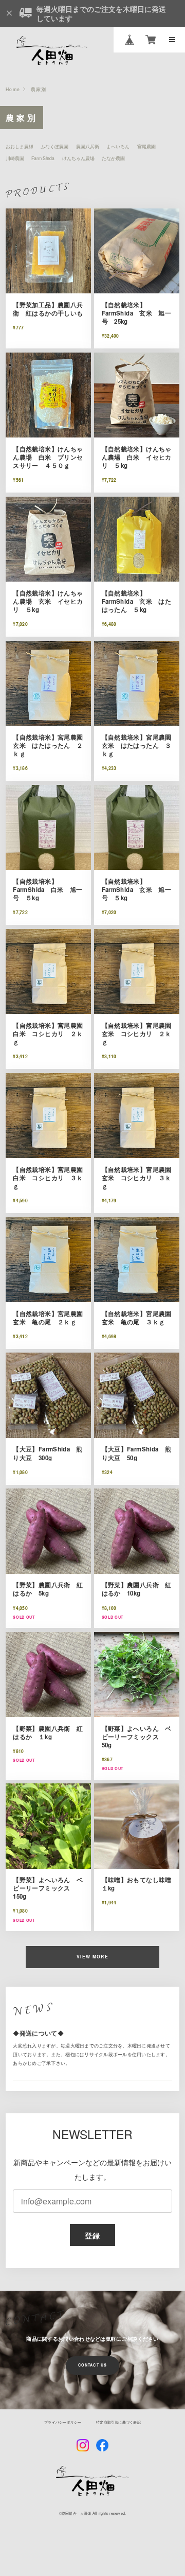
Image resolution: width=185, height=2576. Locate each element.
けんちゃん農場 (78, 158)
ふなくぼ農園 (54, 146)
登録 (93, 2235)
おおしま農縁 (20, 146)
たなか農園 (113, 158)
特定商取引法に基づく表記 (118, 2422)
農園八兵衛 (88, 146)
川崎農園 (15, 158)
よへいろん (118, 146)
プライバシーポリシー (63, 2422)
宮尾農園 (146, 146)
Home (13, 89)
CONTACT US (92, 2365)
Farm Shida (43, 158)
